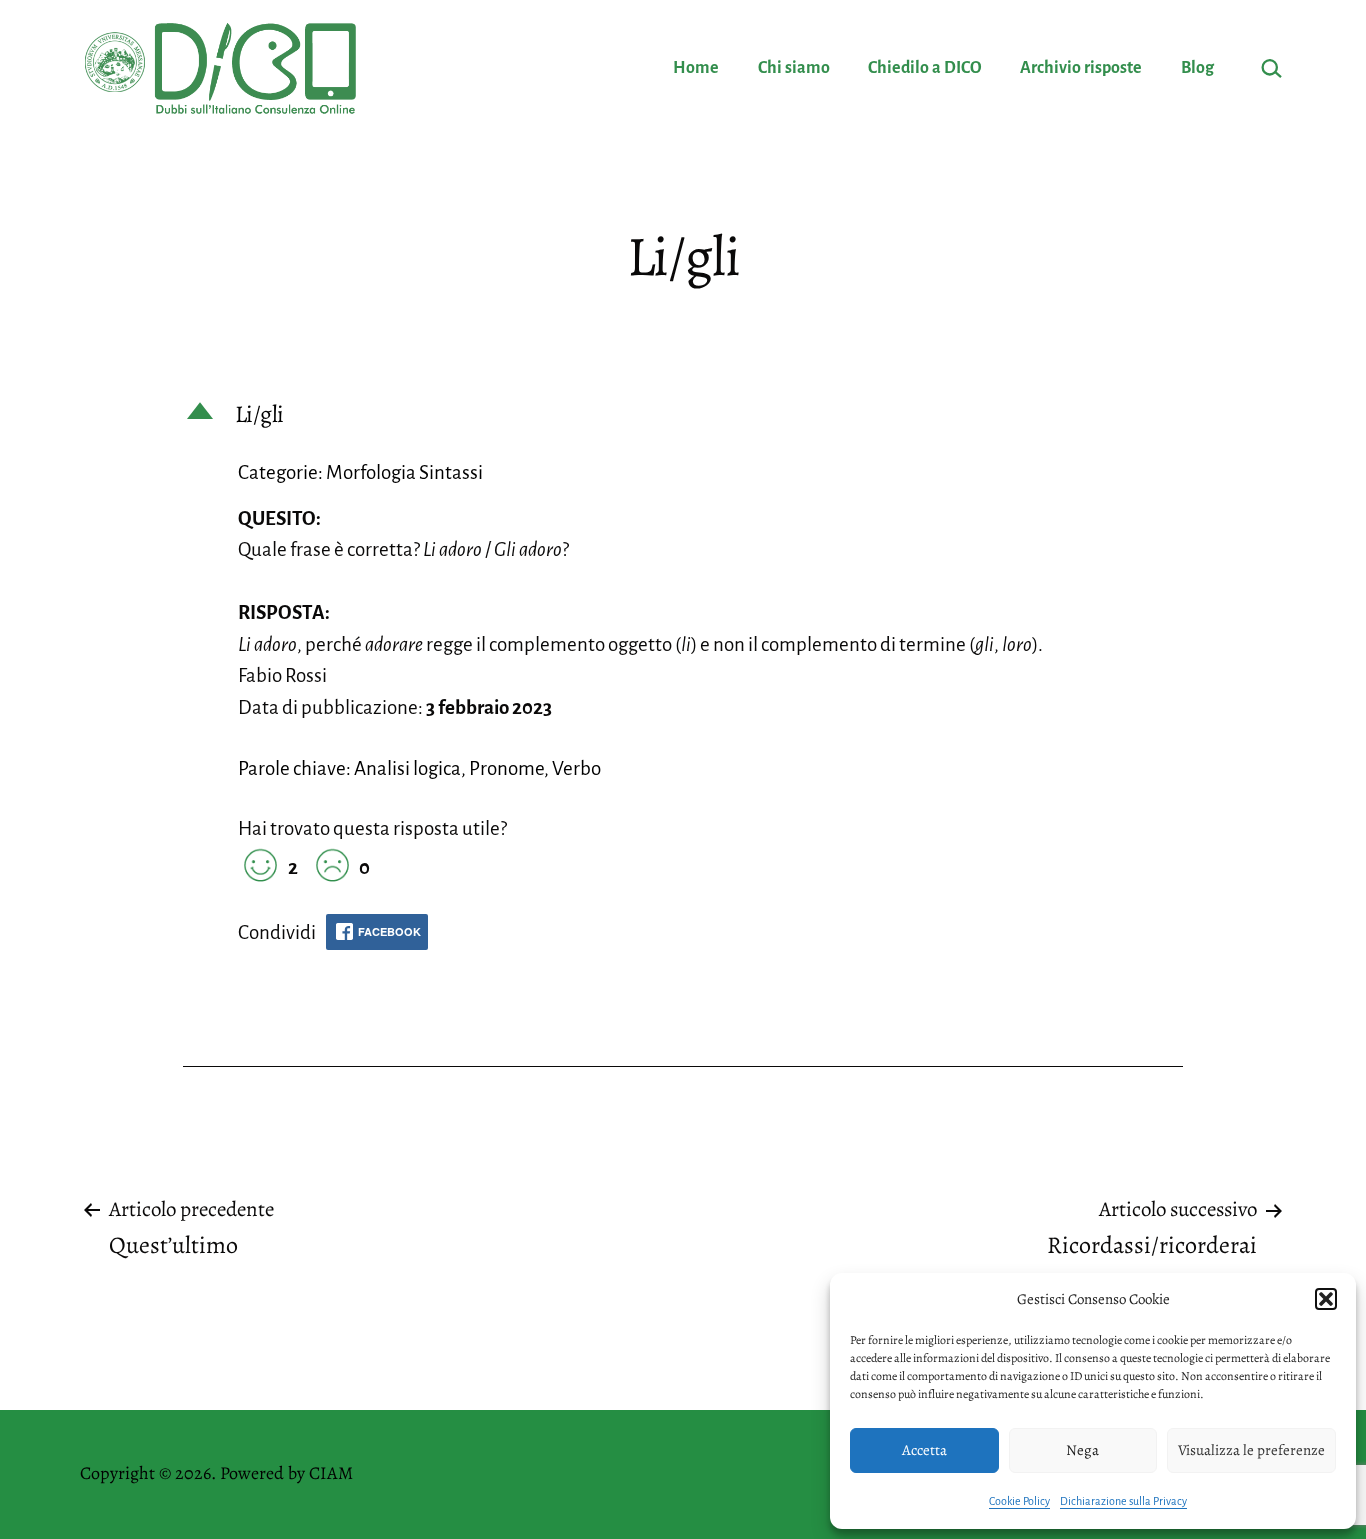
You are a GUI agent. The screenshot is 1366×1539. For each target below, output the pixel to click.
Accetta (924, 1450)
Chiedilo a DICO (925, 68)
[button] (1326, 1299)
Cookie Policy (1019, 1501)
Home (696, 68)
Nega (1082, 1450)
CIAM (331, 1473)
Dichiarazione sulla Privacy (1123, 1501)
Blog (1197, 68)
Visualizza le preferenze (1251, 1450)
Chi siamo (794, 68)
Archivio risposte (1081, 68)
